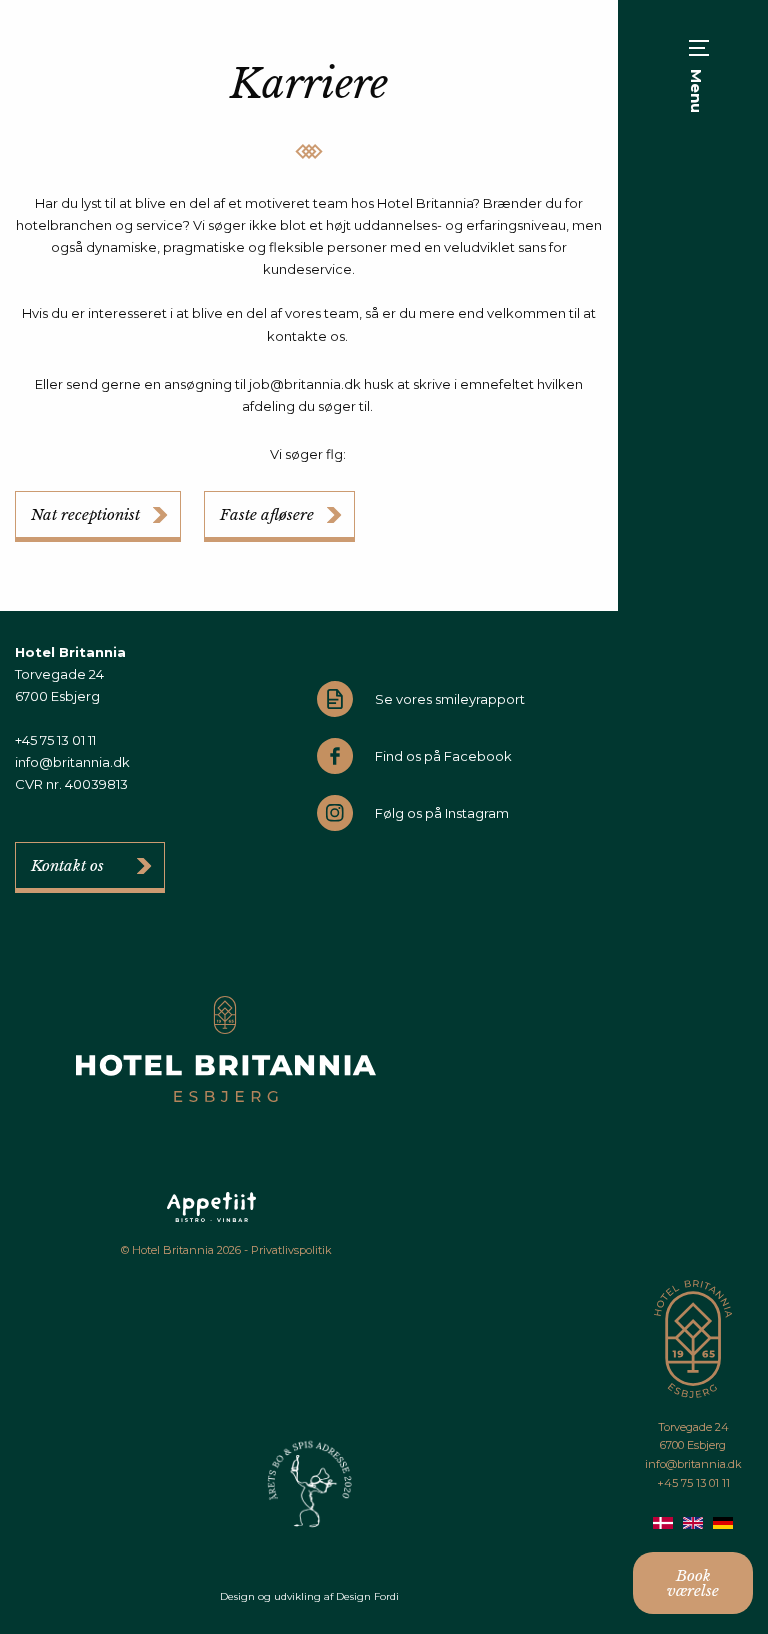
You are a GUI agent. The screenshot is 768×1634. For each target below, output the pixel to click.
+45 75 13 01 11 (693, 1483)
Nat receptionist (85, 514)
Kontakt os (67, 865)
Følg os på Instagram (442, 813)
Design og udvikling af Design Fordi (309, 1596)
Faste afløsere (267, 514)
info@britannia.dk (693, 1464)
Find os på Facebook (443, 756)
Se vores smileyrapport (450, 699)
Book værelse (693, 1583)
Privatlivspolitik (291, 1250)
